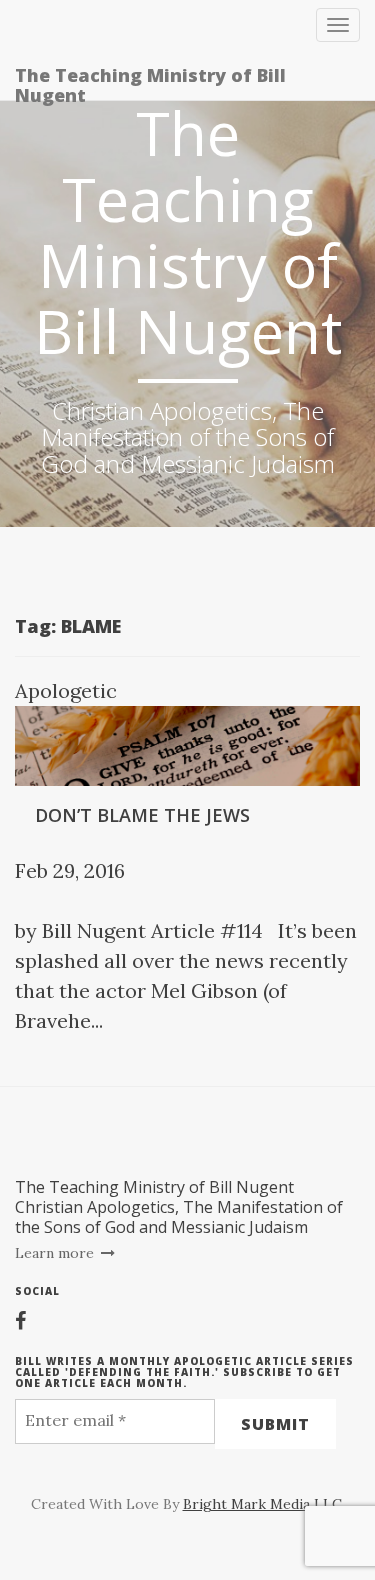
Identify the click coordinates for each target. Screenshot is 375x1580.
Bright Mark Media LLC (262, 1504)
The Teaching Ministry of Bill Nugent (150, 81)
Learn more (56, 1253)
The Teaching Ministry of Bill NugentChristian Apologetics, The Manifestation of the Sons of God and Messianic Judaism (179, 1207)
